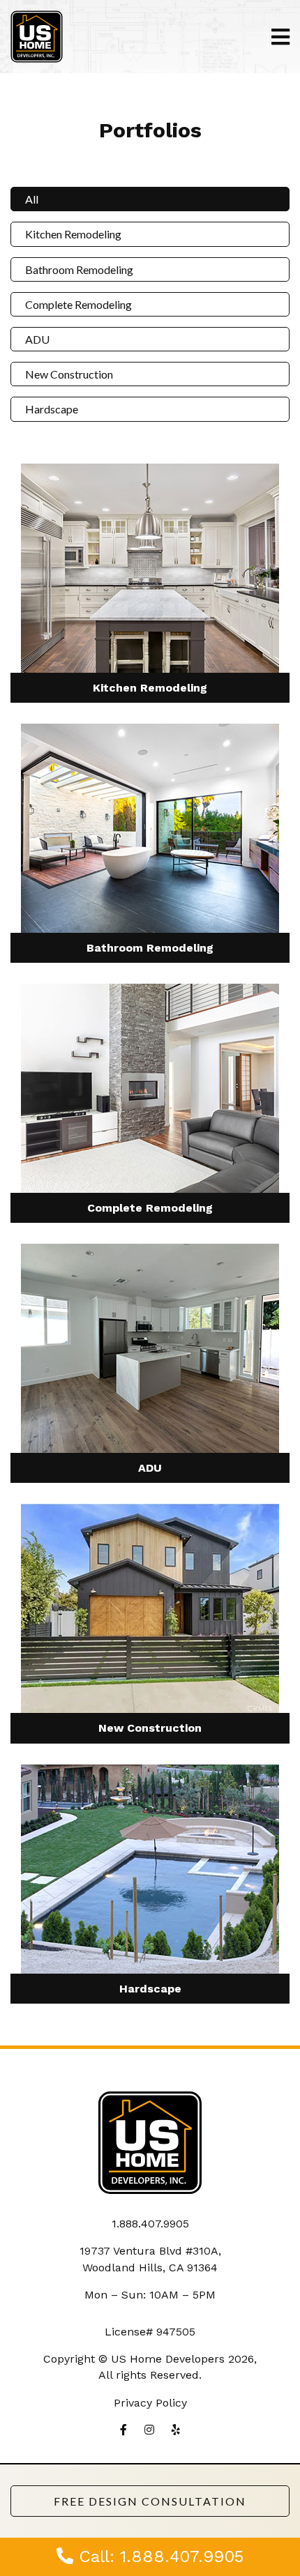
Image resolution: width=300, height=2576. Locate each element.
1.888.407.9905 (150, 2224)
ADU (37, 339)
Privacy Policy (150, 2403)
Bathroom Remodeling (79, 269)
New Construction (69, 374)
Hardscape (52, 409)
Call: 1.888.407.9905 (158, 2556)
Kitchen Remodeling (73, 234)
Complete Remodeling (78, 304)
